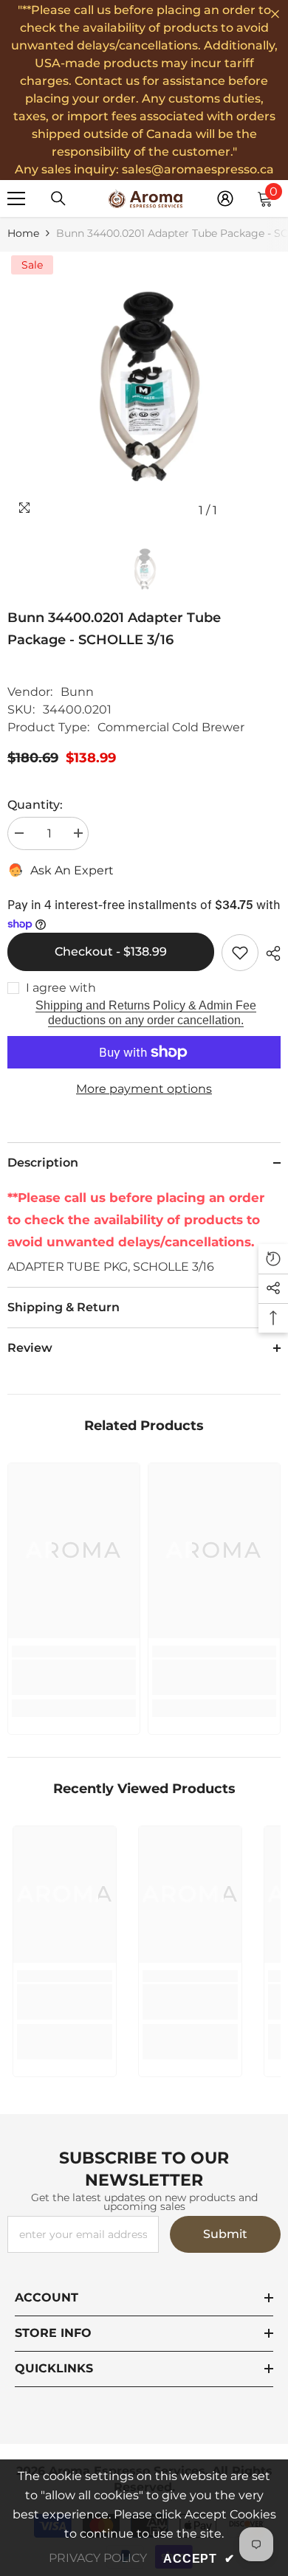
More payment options (144, 1089)
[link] (74, 1677)
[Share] (270, 953)
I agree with (61, 988)
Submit (225, 2234)
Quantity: (35, 805)
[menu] (16, 198)
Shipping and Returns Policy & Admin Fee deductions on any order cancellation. (146, 1013)
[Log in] (225, 198)
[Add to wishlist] (240, 953)
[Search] (58, 198)
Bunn (77, 692)
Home (23, 233)
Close (275, 14)
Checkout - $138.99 (111, 952)
